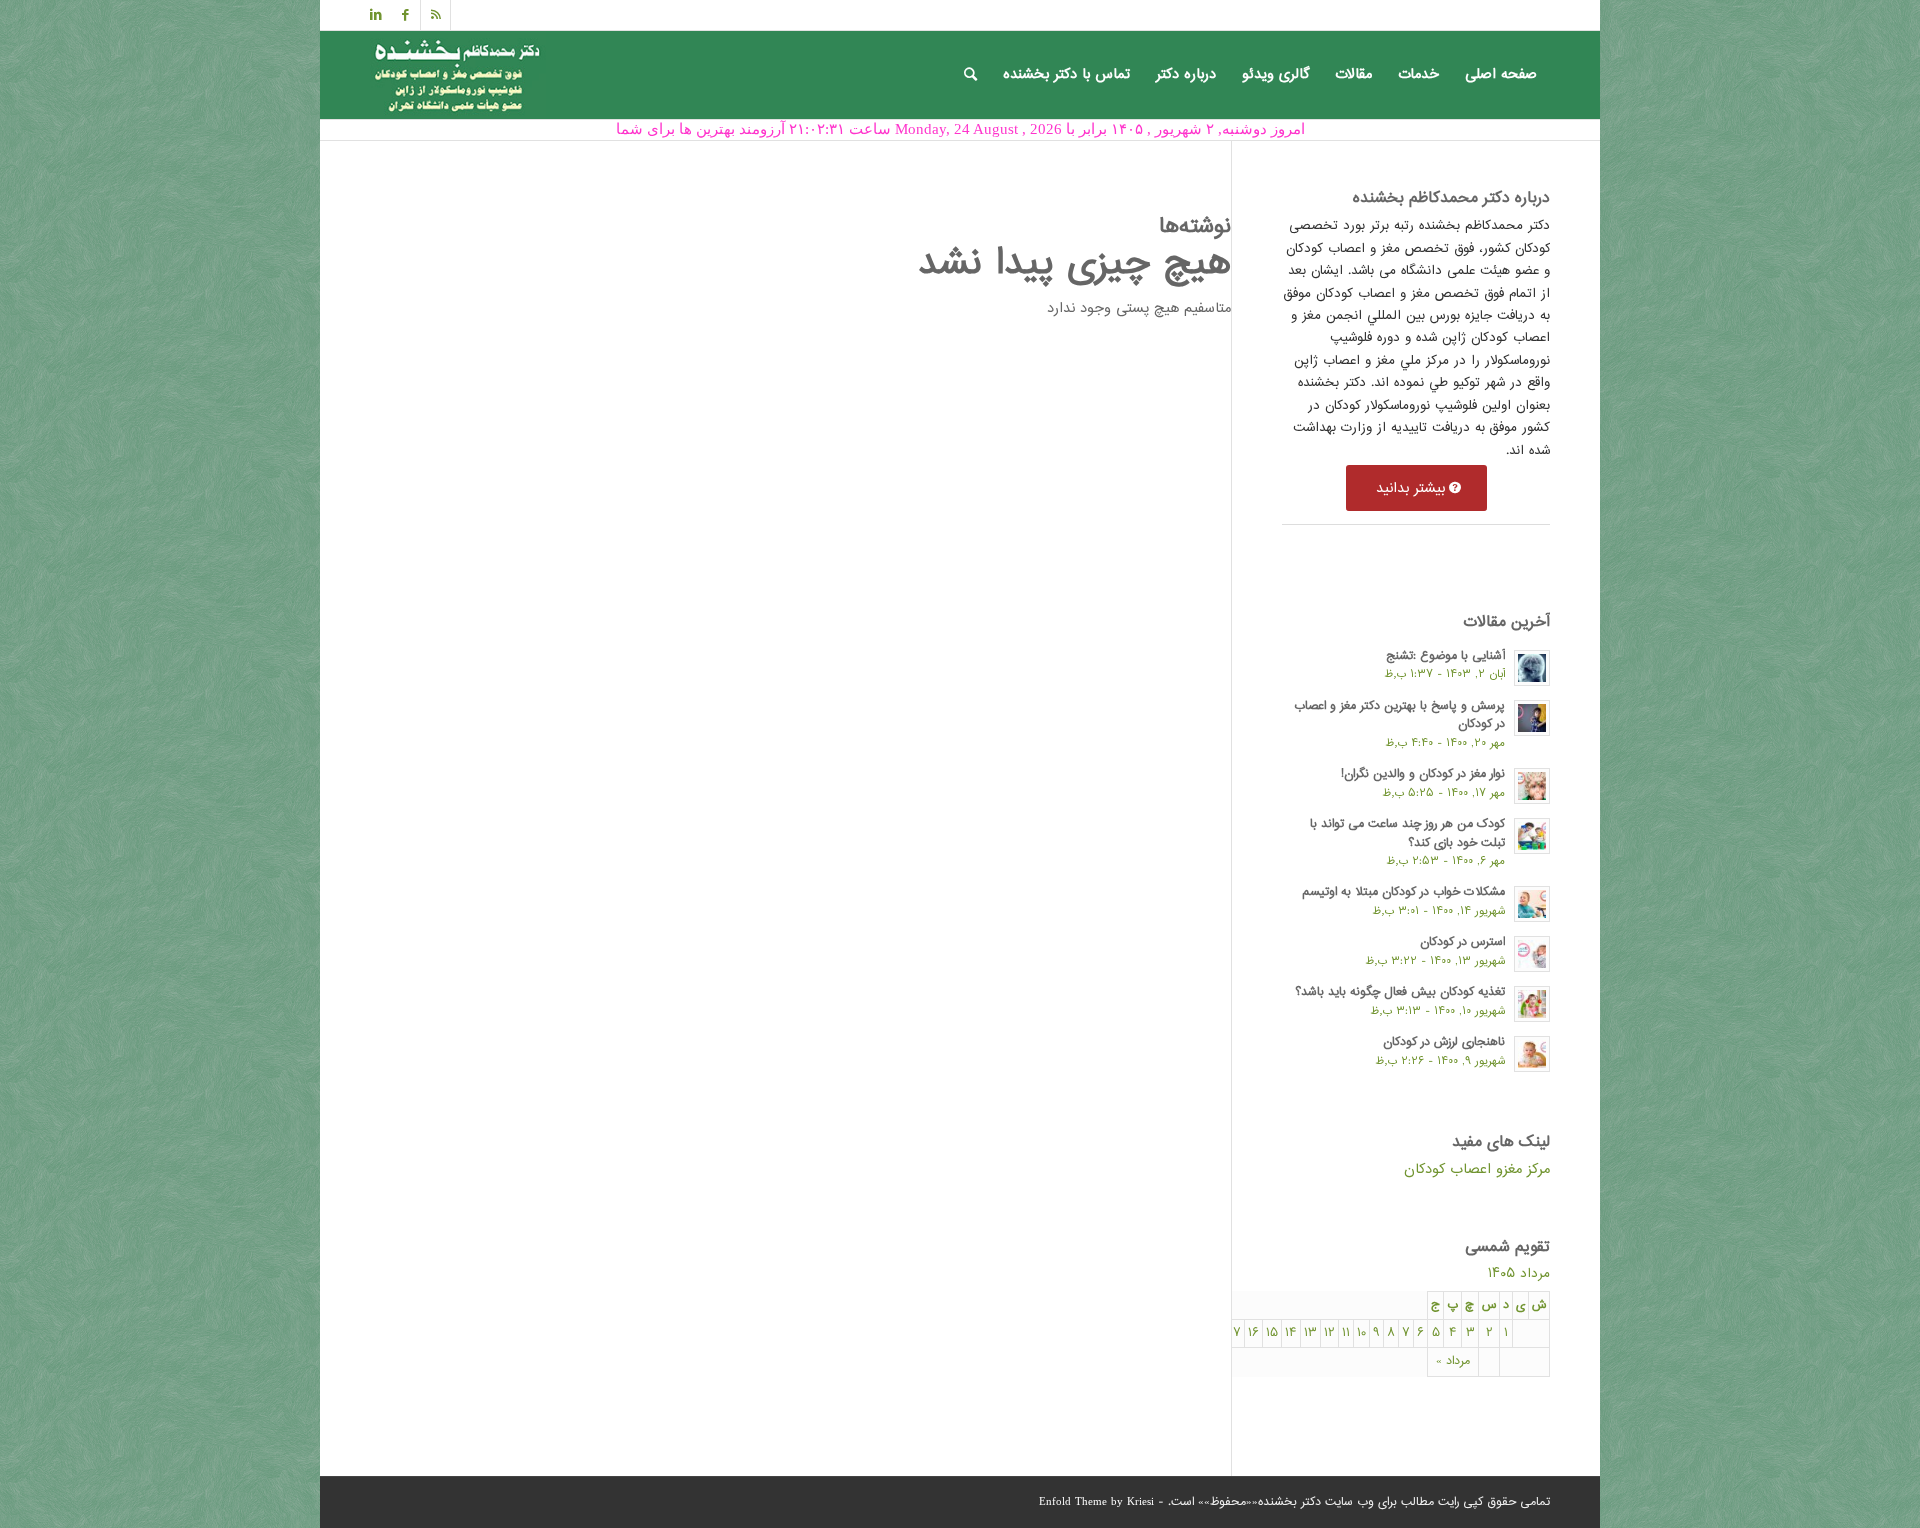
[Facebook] (405, 15)
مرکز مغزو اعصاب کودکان (1477, 1169)
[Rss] (435, 15)
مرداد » (1453, 1361)
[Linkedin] (376, 15)
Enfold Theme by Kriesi (1096, 1502)
